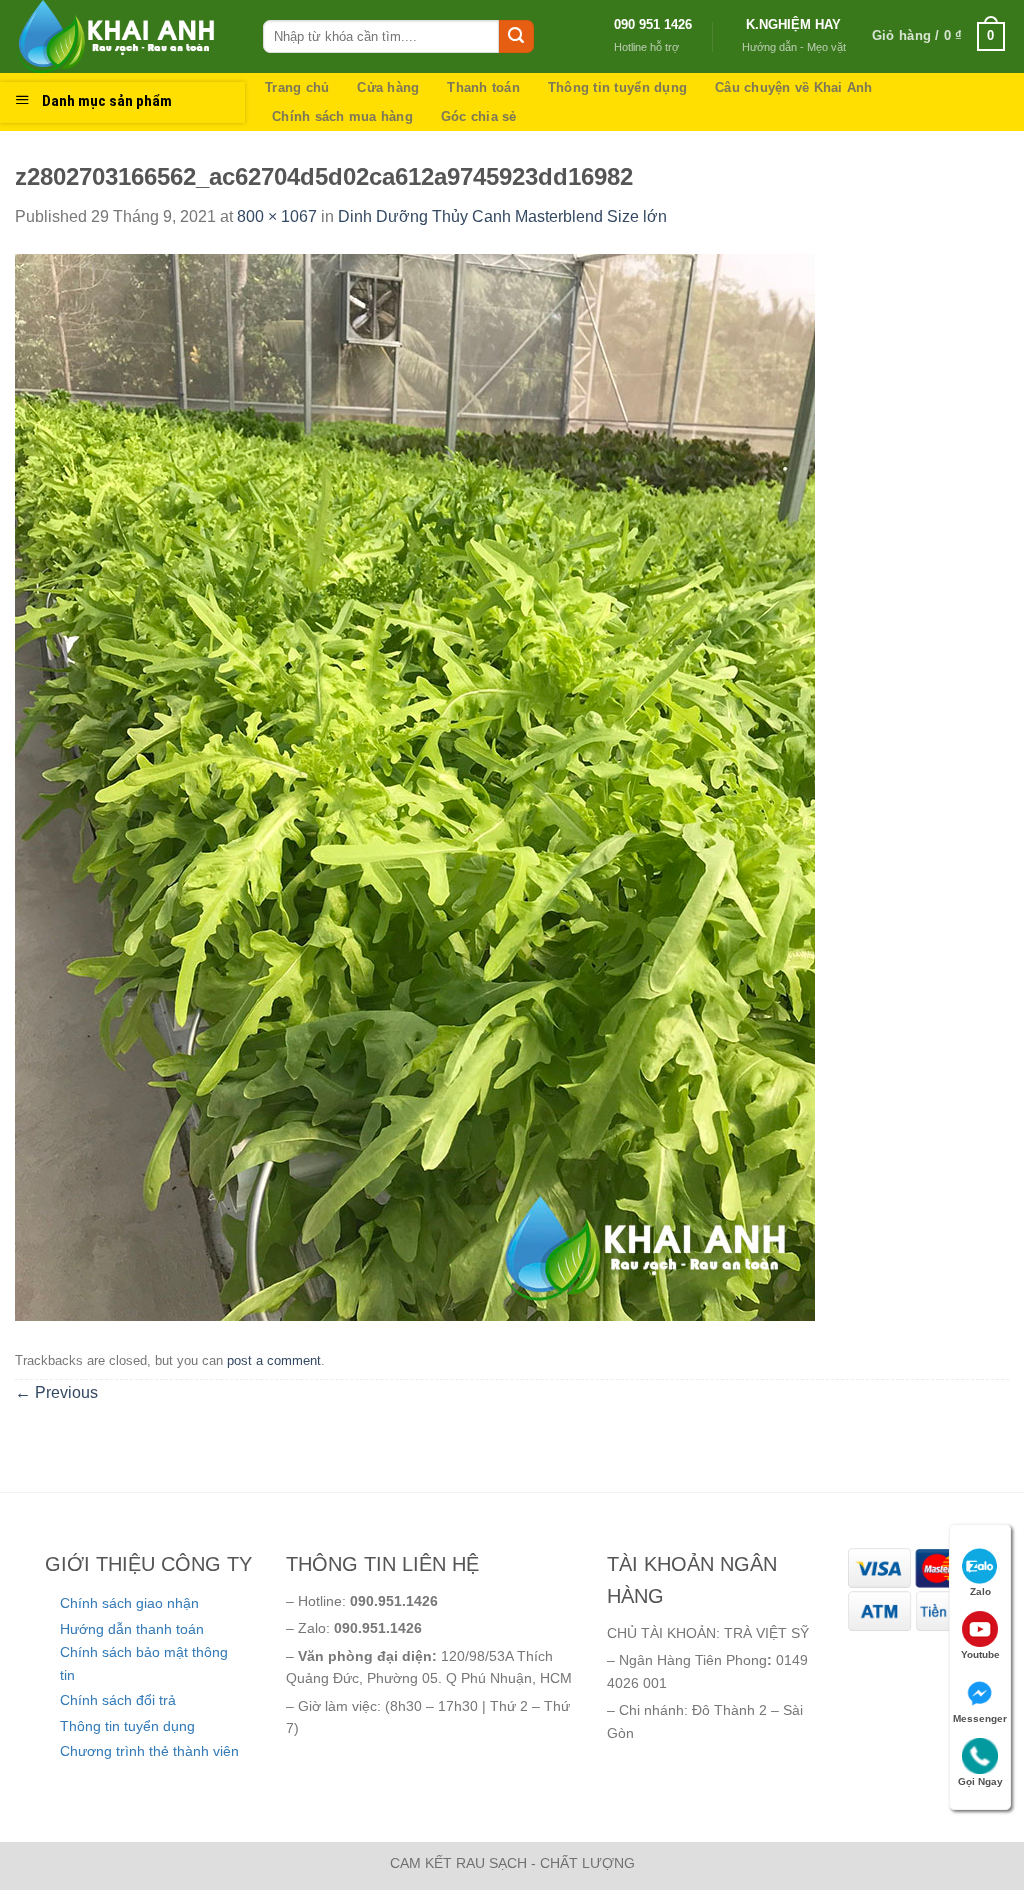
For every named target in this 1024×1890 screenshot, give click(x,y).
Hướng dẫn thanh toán (132, 1629)
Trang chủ (297, 87)
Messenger (980, 1718)
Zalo (980, 1591)
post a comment (274, 1360)
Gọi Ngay (980, 1781)
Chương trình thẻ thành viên (149, 1751)
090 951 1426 (653, 24)
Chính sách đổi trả (118, 1700)
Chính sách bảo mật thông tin (144, 1663)
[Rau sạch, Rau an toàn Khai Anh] (124, 36)
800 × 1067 (277, 216)
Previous (56, 1392)
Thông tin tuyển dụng (617, 87)
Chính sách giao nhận (129, 1603)
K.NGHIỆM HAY (793, 24)
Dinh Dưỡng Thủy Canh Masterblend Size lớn (502, 216)
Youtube (980, 1654)
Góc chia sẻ (479, 116)
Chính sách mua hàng (342, 116)
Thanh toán (483, 87)
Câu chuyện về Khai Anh (794, 87)
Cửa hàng (388, 87)
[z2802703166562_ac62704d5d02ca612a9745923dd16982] (415, 786)
